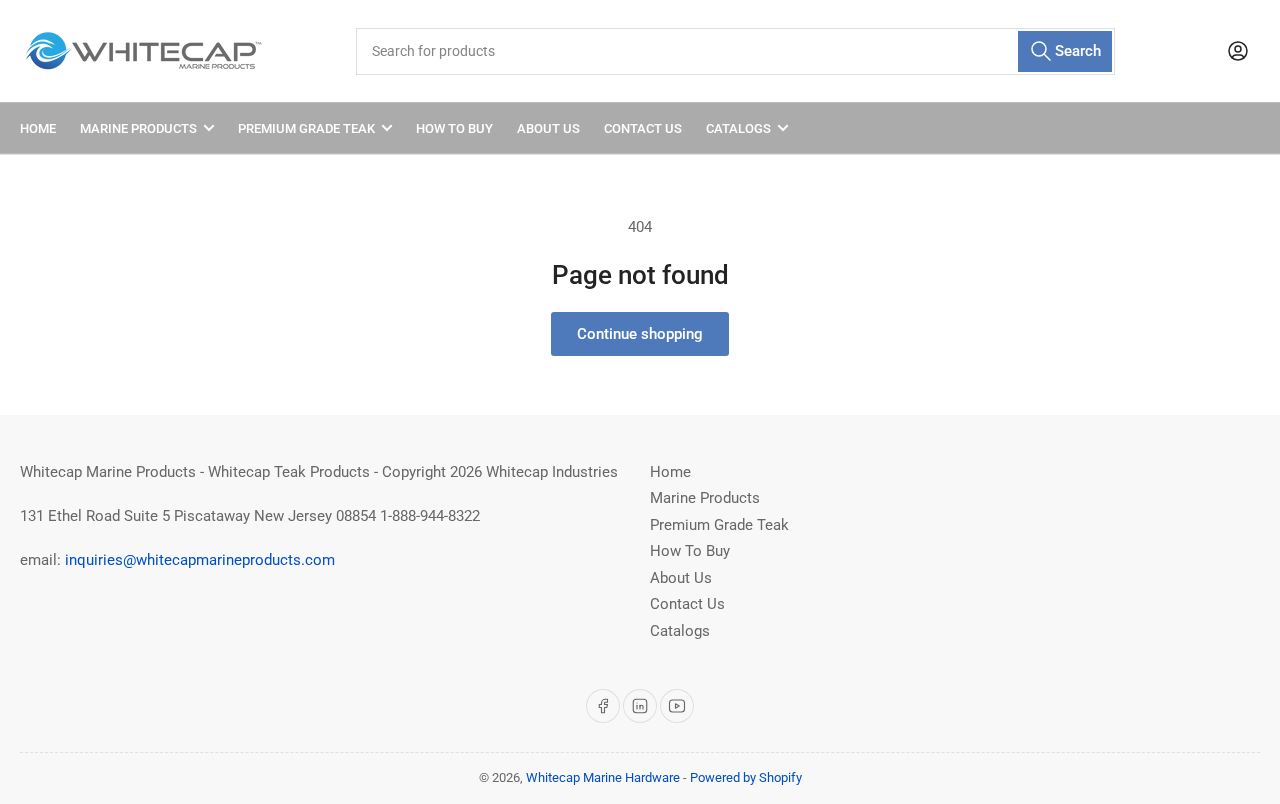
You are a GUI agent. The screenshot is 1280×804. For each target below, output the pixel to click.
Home (38, 128)
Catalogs (738, 128)
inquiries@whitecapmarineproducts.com (200, 560)
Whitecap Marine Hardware (603, 777)
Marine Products (138, 128)
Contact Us (643, 128)
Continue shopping (640, 334)
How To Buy (454, 128)
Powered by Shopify (746, 777)
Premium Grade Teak (306, 128)
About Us (548, 128)
